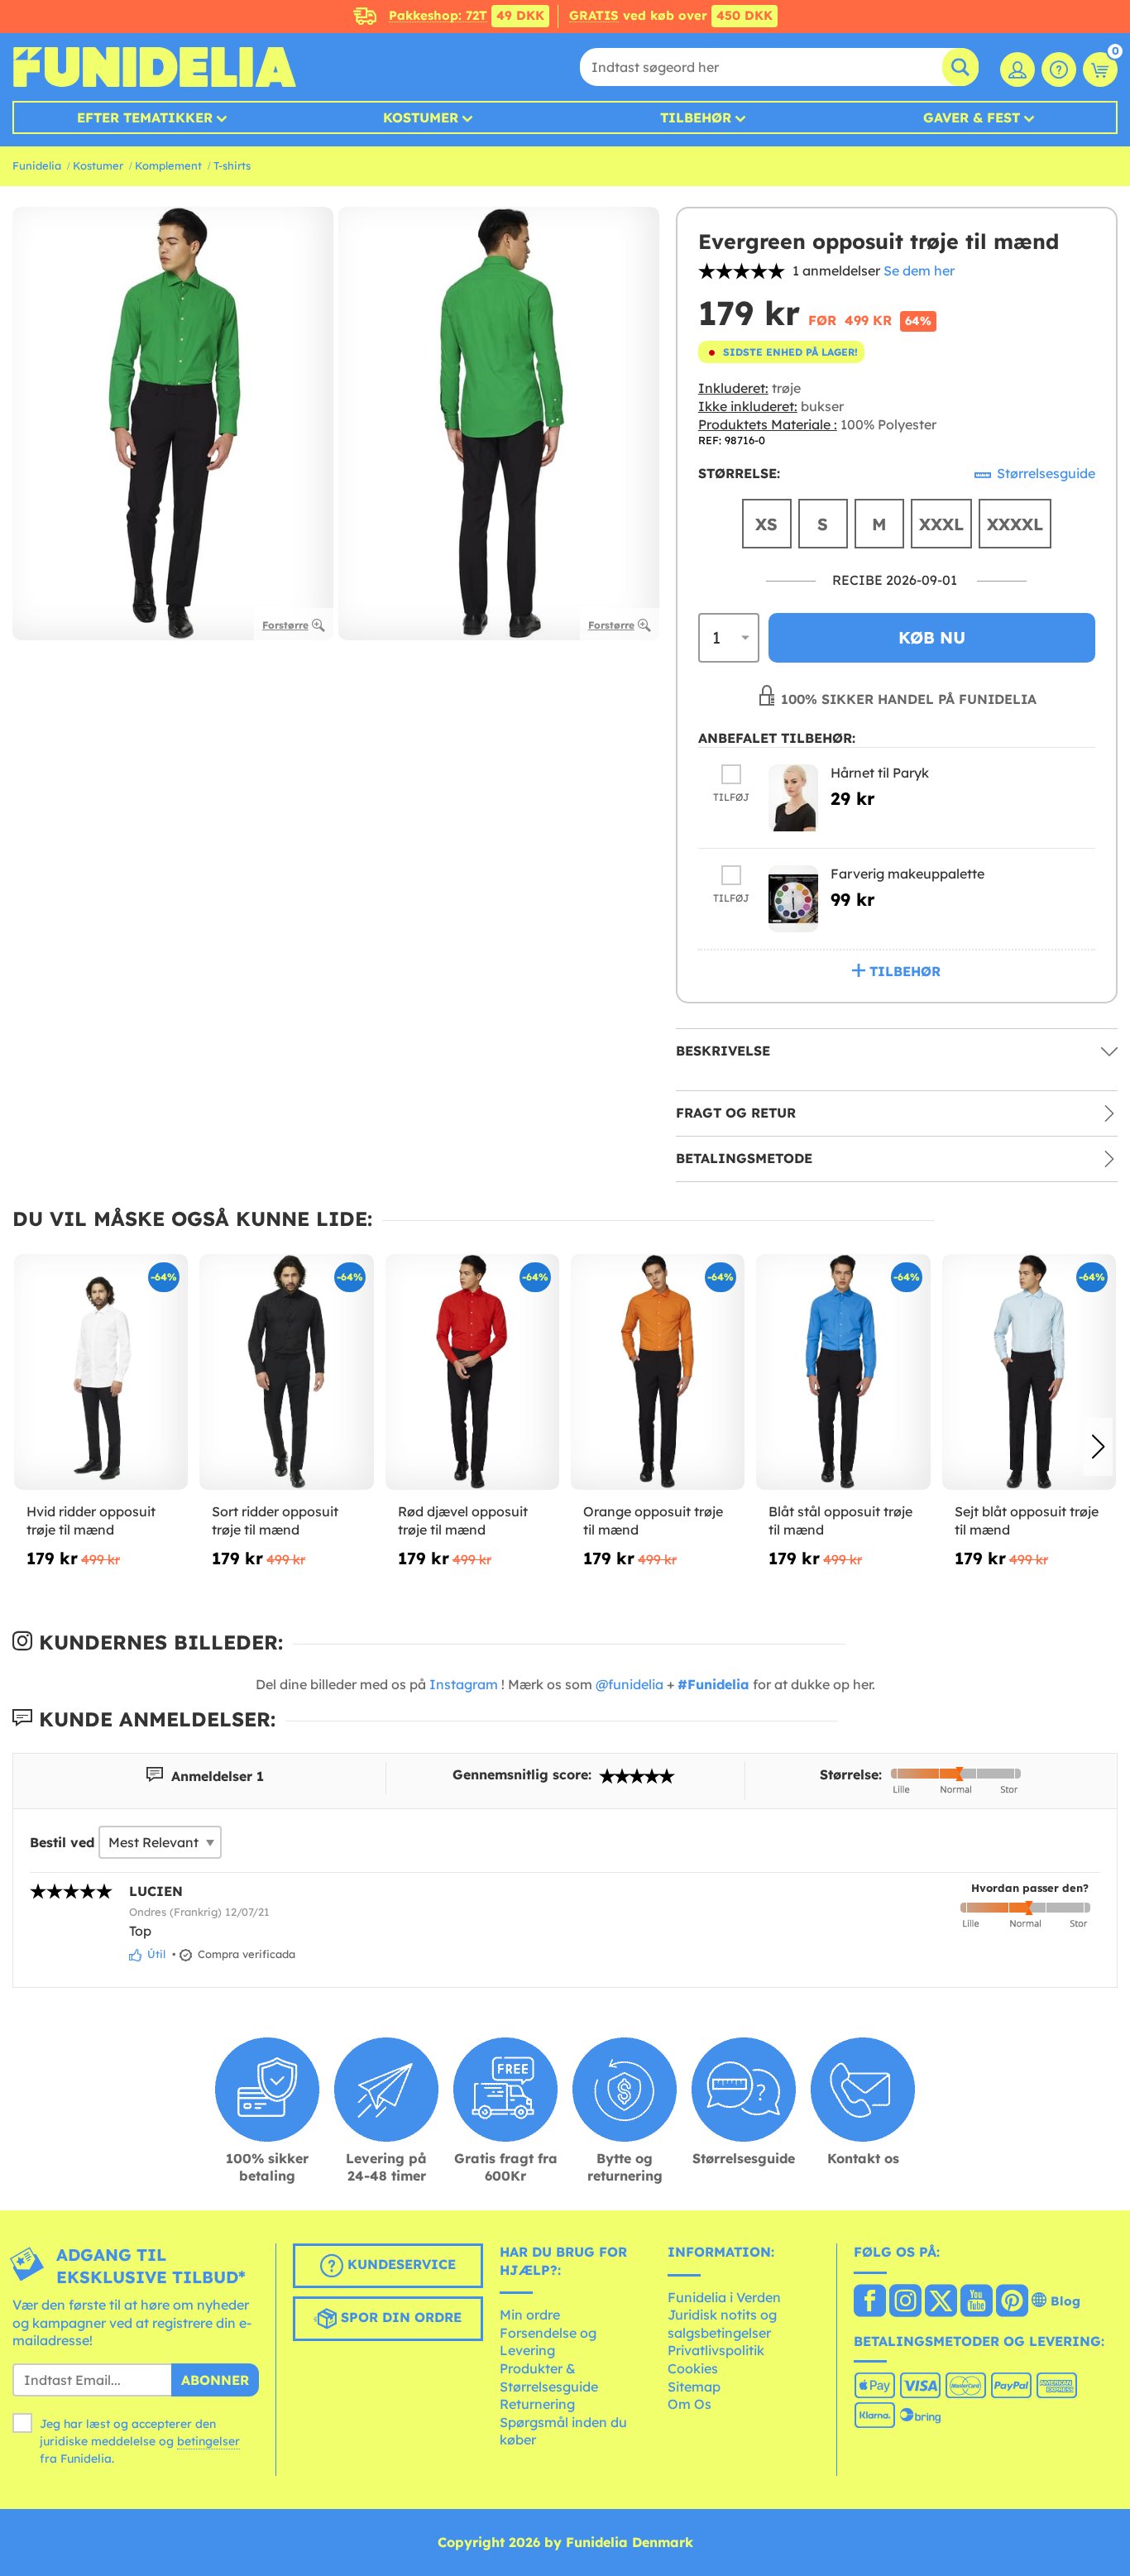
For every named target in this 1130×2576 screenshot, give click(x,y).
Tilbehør (696, 117)
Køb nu (932, 637)
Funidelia (37, 165)
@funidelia (630, 1684)
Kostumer (421, 117)
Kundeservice (400, 2264)
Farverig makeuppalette (907, 874)
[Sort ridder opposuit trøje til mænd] (286, 1372)
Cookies (693, 2368)
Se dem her (919, 271)
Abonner (215, 2380)
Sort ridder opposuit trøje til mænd (275, 1520)
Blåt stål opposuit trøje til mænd (840, 1520)
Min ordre (530, 2315)
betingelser (208, 2441)
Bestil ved (62, 1842)
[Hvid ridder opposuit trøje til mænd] (101, 1372)
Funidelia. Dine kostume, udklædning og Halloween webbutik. (154, 67)
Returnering (537, 2404)
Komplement (168, 165)
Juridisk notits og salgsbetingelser (722, 2324)
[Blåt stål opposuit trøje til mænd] (843, 1372)
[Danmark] (870, 2302)
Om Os (689, 2404)
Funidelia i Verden (724, 2297)
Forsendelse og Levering (548, 2342)
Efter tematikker (145, 117)
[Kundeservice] (1059, 69)
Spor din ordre (399, 2317)
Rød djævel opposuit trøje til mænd (463, 1520)
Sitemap (694, 2387)
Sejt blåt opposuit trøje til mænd (1027, 1520)
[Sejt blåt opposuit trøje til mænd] (1029, 1372)
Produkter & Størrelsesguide (549, 2377)
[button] (1098, 1447)
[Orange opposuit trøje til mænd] (658, 1372)
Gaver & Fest (972, 117)
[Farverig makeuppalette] (793, 899)
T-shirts (232, 165)
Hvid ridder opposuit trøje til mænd (91, 1520)
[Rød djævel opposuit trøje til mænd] (472, 1372)
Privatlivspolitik (716, 2350)
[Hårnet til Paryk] (793, 798)
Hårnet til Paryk (880, 773)
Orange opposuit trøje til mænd (653, 1520)
